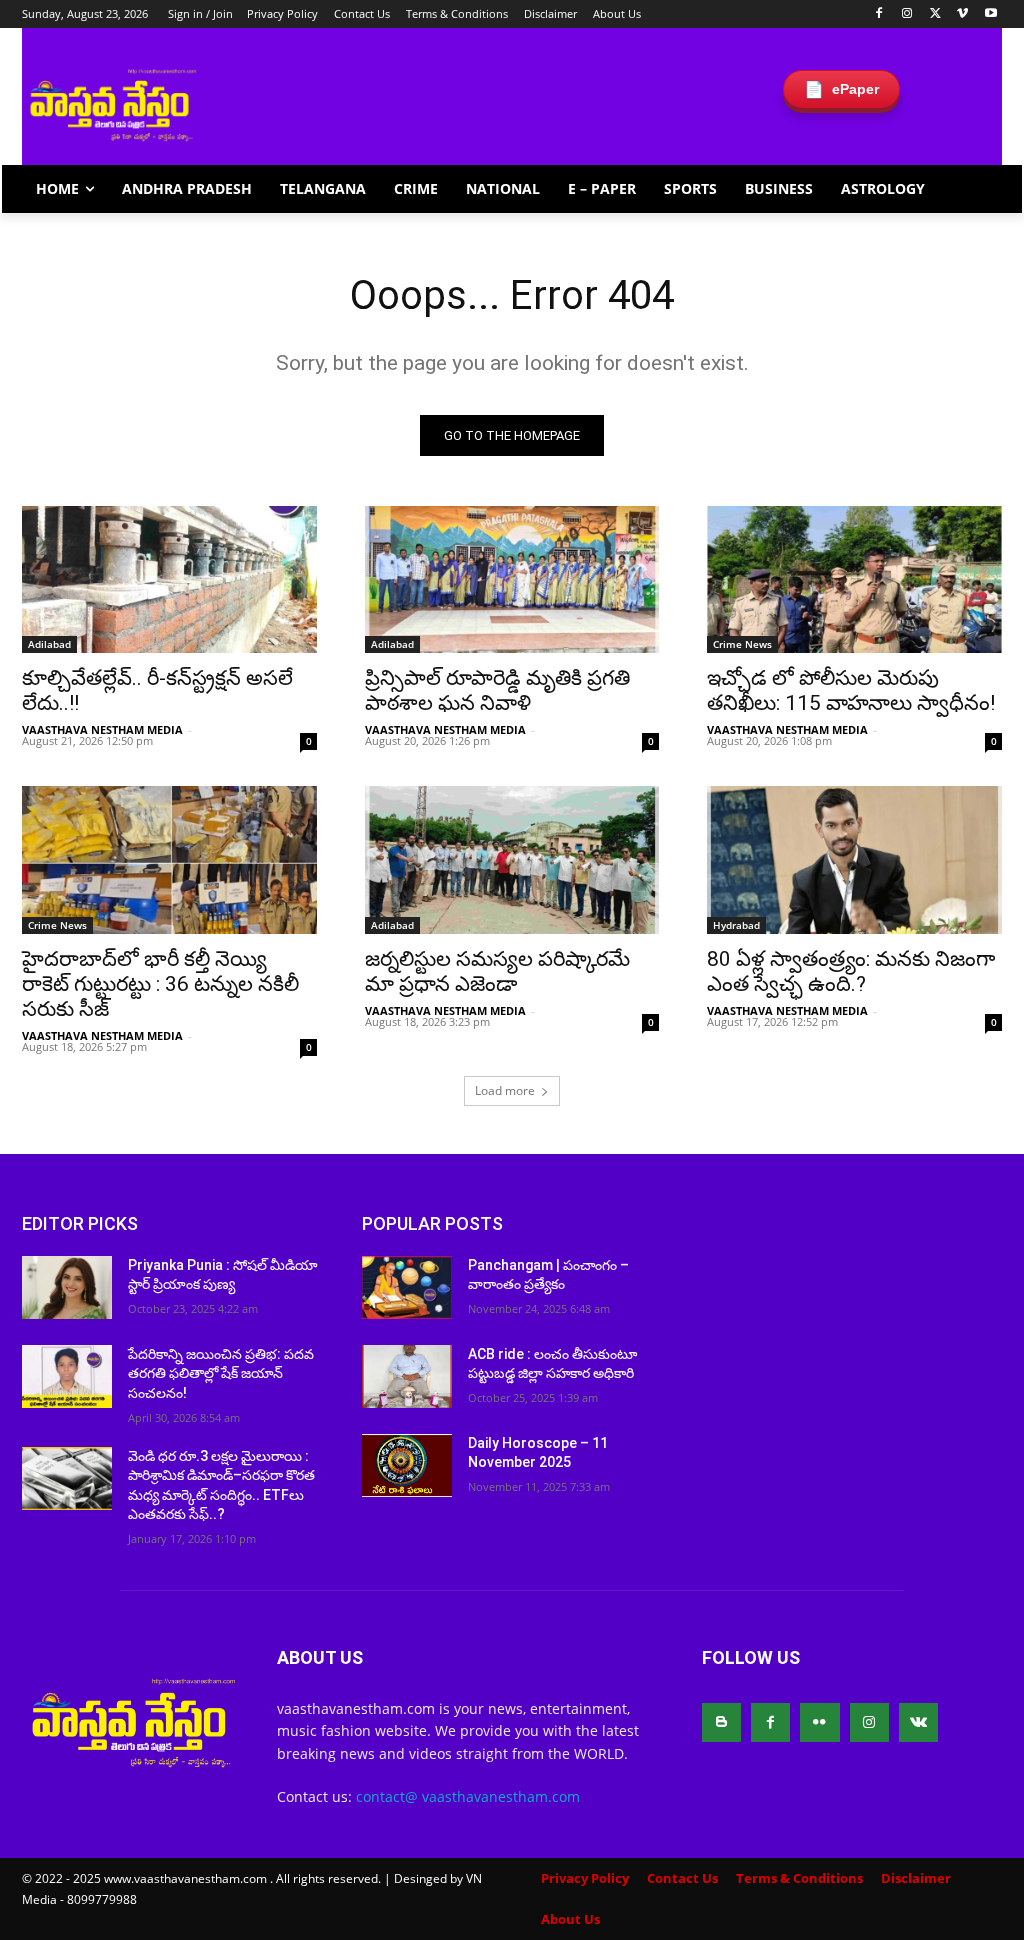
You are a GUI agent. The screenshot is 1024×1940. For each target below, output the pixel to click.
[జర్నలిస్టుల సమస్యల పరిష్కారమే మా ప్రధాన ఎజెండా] (512, 859)
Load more (505, 1090)
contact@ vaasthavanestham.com (468, 1796)
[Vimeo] (962, 14)
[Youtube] (990, 14)
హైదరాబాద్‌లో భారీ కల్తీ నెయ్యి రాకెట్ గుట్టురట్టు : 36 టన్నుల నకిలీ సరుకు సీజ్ (160, 984)
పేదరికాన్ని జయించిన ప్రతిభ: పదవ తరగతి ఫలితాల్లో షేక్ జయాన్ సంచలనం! (221, 1373)
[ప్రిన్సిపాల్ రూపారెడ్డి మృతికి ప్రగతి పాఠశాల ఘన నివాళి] (512, 579)
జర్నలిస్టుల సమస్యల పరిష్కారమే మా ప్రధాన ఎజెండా (497, 971)
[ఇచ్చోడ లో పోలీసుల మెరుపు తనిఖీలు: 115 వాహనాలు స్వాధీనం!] (854, 579)
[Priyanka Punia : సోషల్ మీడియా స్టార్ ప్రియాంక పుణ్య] (67, 1287)
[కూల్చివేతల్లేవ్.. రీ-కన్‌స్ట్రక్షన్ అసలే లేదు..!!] (169, 579)
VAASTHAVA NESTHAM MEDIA (102, 729)
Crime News (742, 644)
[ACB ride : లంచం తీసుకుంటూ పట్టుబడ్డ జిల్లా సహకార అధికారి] (407, 1376)
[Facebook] (879, 14)
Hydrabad (736, 925)
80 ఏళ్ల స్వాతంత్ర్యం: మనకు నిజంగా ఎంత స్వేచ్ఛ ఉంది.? (851, 971)
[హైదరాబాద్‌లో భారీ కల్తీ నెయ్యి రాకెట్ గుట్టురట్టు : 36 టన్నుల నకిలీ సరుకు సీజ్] (169, 859)
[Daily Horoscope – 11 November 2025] (407, 1465)
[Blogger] (721, 1722)
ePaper (841, 89)
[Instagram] (907, 14)
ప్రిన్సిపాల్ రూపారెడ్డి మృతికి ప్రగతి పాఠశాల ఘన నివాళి (497, 690)
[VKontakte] (918, 1722)
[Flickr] (819, 1722)
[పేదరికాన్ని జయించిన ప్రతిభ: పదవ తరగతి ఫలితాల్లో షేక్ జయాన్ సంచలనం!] (67, 1376)
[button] (978, 189)
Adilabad (49, 644)
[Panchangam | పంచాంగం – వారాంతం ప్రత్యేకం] (407, 1287)
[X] (935, 14)
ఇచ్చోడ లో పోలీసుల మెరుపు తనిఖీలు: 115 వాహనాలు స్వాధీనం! (851, 690)
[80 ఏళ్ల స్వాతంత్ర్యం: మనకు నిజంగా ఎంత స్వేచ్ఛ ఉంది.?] (854, 859)
